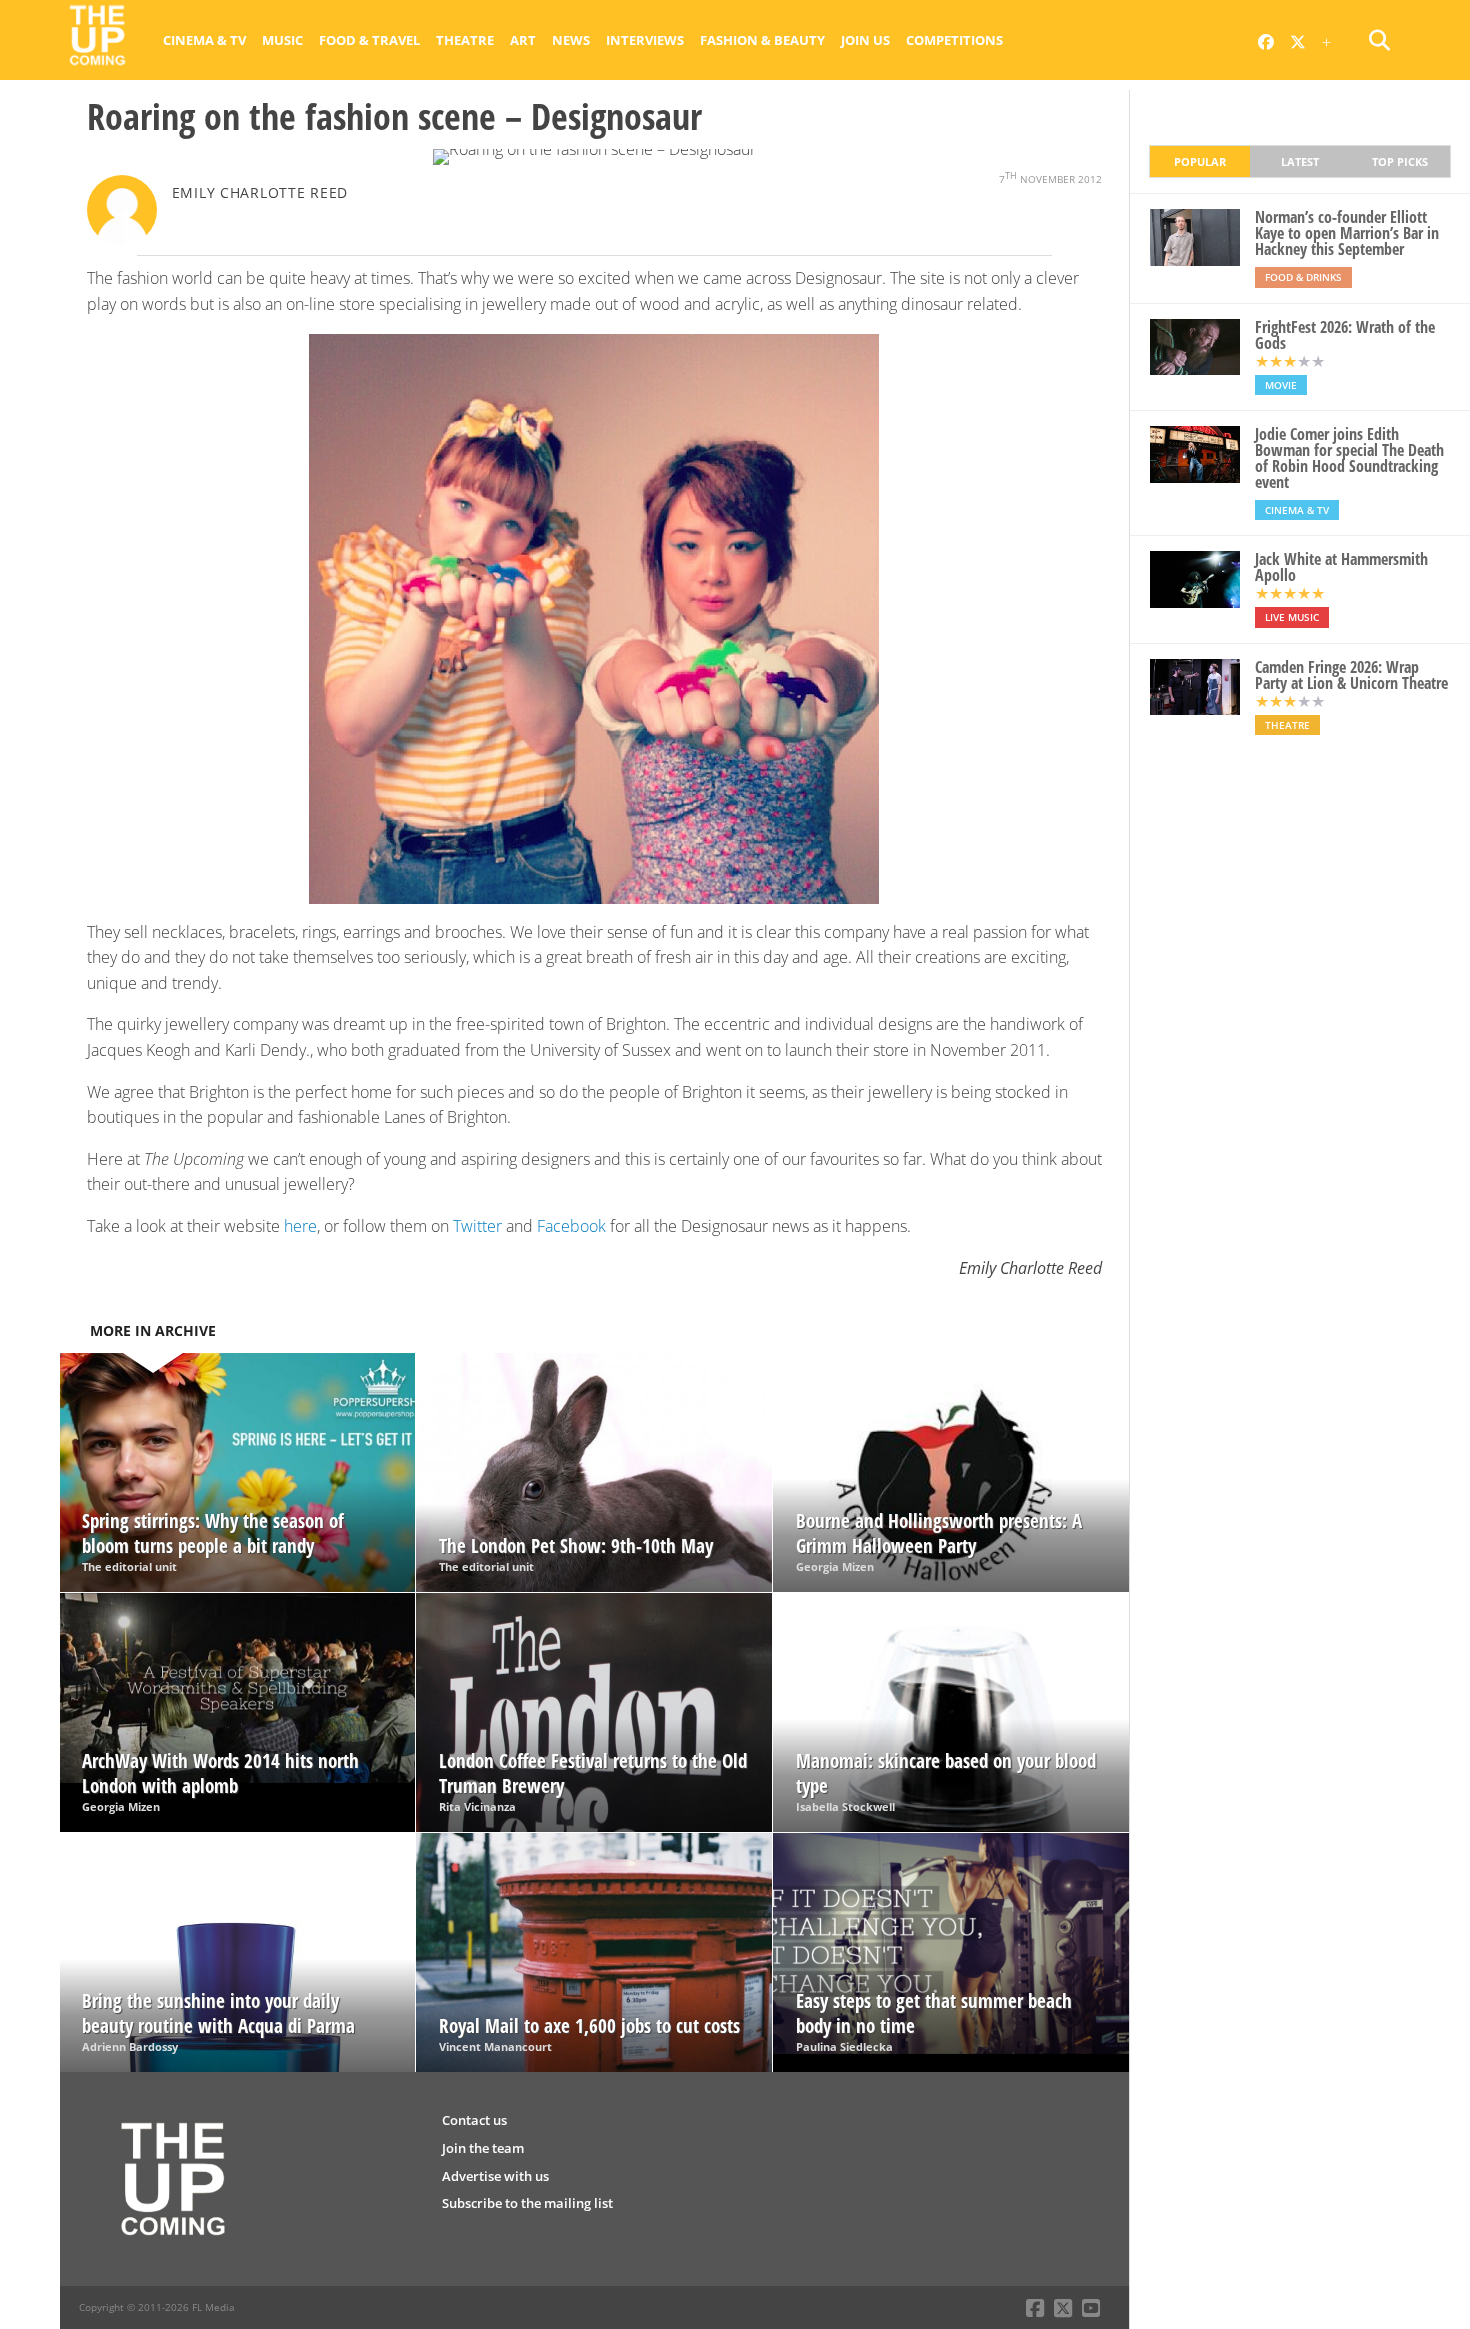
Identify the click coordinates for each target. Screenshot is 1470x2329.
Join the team (483, 2148)
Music (282, 40)
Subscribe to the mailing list (527, 2203)
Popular (1200, 161)
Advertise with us (495, 2176)
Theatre (465, 40)
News (571, 40)
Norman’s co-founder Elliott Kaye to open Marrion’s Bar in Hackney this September (1347, 233)
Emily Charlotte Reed (260, 192)
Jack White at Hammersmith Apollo (1341, 567)
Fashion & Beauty (762, 40)
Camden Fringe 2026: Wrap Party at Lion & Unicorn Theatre (1351, 675)
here (300, 1226)
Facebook (571, 1226)
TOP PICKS (1400, 161)
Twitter (477, 1226)
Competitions (954, 40)
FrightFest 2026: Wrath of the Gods (1345, 335)
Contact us (474, 2120)
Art (523, 40)
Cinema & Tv (204, 40)
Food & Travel (369, 40)
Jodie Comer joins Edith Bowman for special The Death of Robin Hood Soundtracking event (1349, 458)
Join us (865, 40)
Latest (1300, 161)
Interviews (645, 40)
